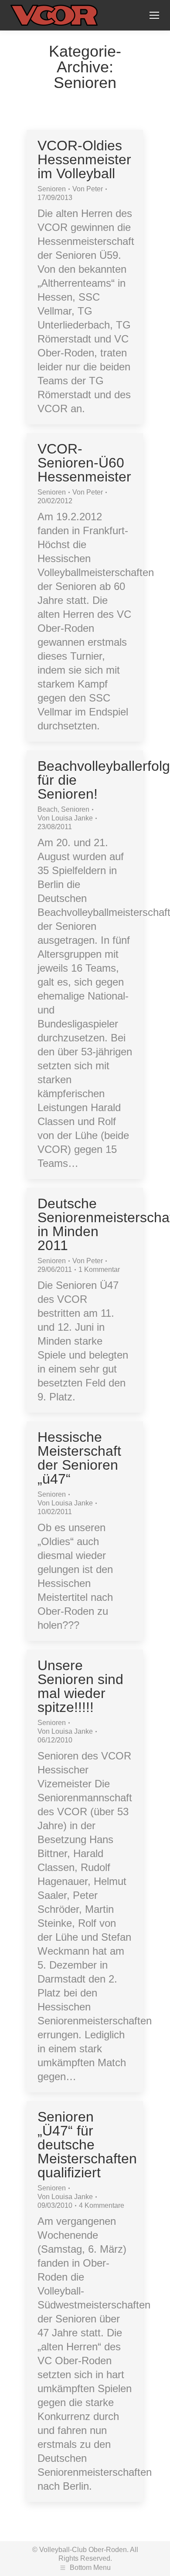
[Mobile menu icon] (154, 15)
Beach (48, 809)
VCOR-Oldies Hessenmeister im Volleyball (84, 159)
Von (88, 189)
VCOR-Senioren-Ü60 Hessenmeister (84, 463)
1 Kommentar (99, 1269)
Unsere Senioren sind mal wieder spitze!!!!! (80, 1686)
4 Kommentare (102, 2205)
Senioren (52, 189)
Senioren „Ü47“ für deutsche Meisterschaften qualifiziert (87, 2145)
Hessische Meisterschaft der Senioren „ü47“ (79, 1458)
